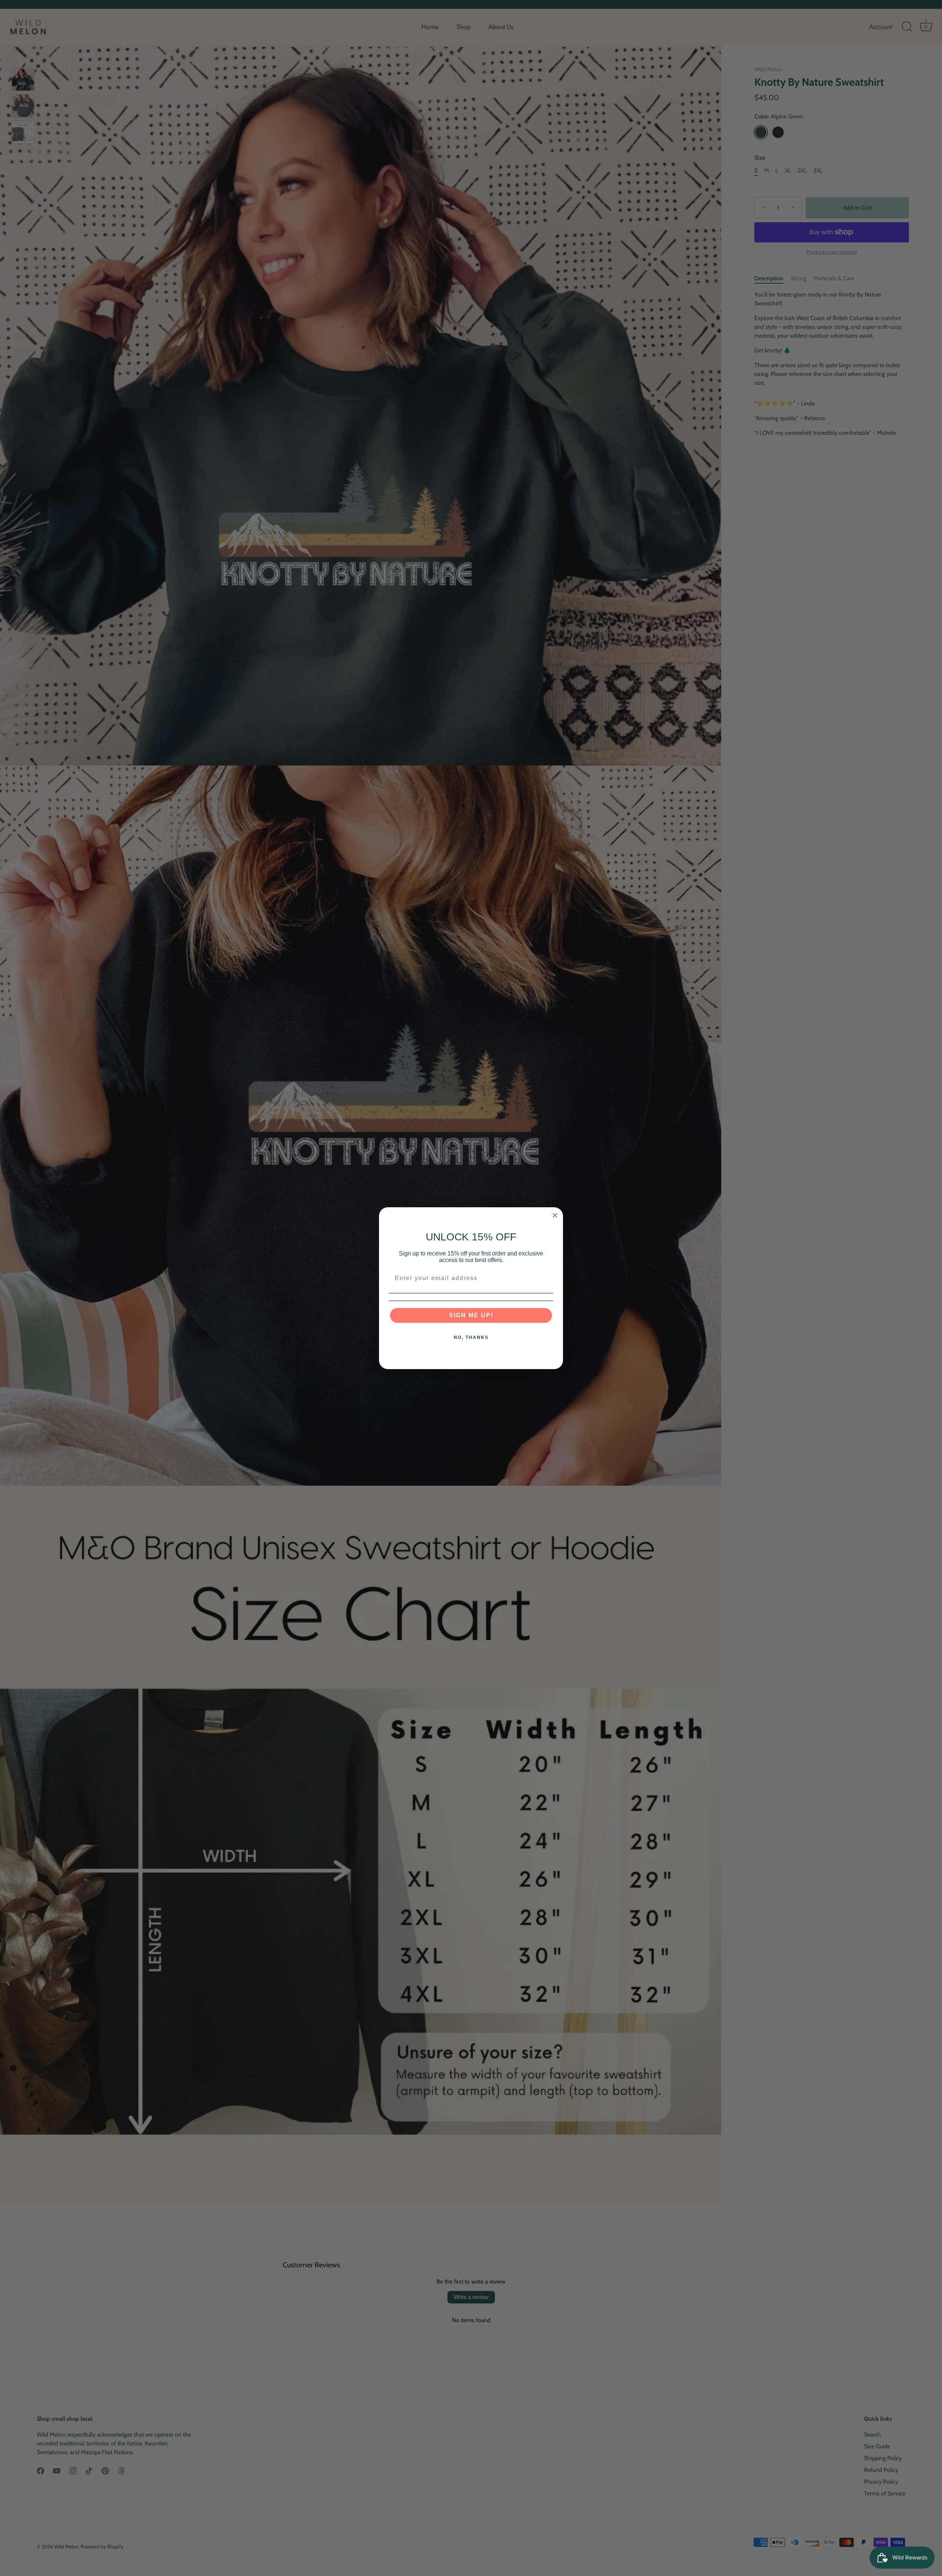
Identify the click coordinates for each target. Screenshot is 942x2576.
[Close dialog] (555, 1215)
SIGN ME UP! (471, 1315)
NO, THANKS (471, 1337)
